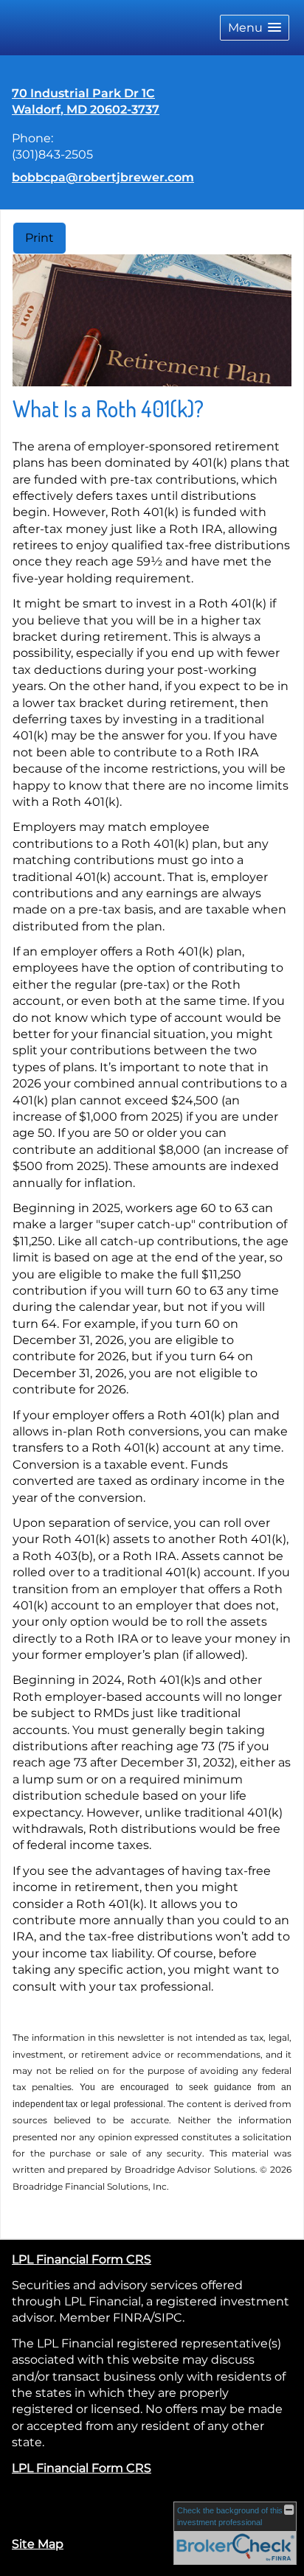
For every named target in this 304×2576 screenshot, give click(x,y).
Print (39, 238)
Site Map (38, 2544)
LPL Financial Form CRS (82, 2259)
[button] (255, 28)
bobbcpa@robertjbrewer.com (103, 177)
